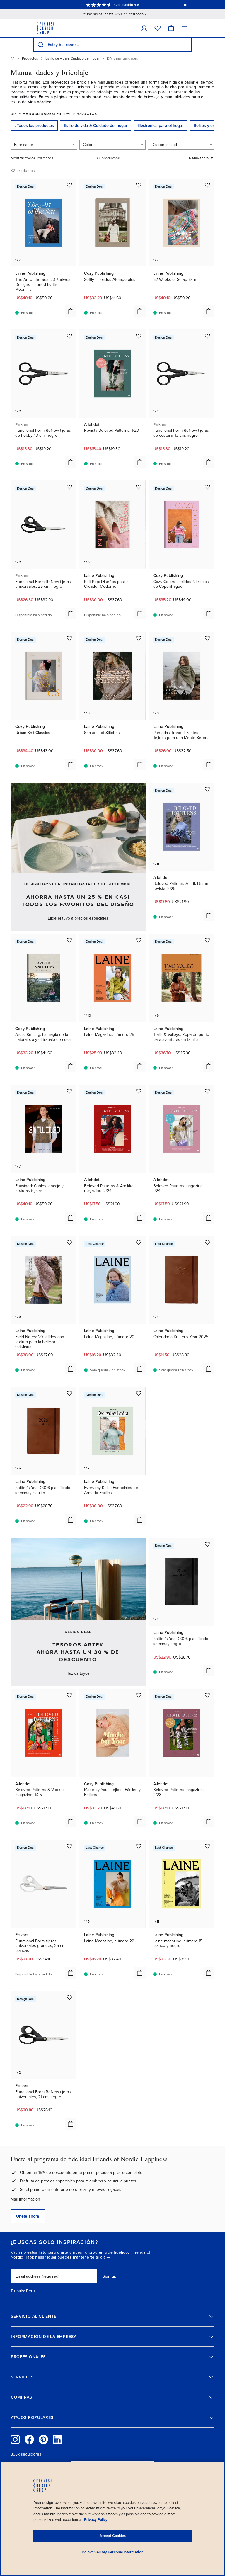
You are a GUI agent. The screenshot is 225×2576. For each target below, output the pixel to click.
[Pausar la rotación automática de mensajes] (185, 5)
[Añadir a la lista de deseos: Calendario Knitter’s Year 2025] (207, 1242)
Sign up (109, 2276)
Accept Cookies (113, 2536)
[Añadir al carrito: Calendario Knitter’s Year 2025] (209, 1369)
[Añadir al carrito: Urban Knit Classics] (71, 764)
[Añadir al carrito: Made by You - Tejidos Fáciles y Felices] (140, 1821)
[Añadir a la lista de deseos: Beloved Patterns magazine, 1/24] (207, 1091)
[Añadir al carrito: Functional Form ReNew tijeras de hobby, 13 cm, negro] (71, 462)
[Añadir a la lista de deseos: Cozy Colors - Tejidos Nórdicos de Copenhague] (207, 487)
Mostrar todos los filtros (32, 158)
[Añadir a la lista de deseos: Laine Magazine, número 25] (139, 940)
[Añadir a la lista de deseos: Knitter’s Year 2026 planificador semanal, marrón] (69, 1393)
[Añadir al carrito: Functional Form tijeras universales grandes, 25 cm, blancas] (71, 1973)
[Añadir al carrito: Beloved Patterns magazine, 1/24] (209, 1218)
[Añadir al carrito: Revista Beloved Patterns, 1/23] (140, 462)
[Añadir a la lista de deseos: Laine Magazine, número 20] (139, 1242)
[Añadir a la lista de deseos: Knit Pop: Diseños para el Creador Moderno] (139, 487)
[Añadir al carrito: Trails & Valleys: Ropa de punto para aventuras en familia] (209, 1066)
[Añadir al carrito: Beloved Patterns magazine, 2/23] (209, 1821)
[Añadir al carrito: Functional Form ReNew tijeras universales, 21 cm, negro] (71, 2124)
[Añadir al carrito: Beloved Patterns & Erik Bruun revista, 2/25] (209, 915)
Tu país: (18, 2291)
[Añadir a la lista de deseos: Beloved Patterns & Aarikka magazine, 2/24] (139, 1091)
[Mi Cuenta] (144, 28)
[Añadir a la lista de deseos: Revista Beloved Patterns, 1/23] (139, 336)
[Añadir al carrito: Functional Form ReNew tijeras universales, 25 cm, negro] (71, 614)
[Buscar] (40, 45)
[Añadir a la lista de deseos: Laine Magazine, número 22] (139, 1846)
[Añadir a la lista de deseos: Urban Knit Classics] (69, 638)
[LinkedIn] (57, 2439)
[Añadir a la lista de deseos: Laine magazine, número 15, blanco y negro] (207, 1846)
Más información (25, 2199)
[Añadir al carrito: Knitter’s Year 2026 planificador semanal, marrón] (71, 1520)
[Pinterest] (43, 2439)
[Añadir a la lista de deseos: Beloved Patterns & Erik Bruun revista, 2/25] (207, 789)
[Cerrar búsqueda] (186, 45)
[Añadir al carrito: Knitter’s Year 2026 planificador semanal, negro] (209, 1671)
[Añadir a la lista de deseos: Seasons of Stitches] (139, 638)
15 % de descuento (119, 5)
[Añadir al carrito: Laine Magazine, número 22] (140, 1973)
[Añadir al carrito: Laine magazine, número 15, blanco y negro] (209, 1973)
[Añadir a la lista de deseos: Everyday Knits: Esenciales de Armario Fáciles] (139, 1393)
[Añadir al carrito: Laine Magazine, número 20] (140, 1369)
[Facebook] (29, 2439)
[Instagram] (15, 2439)
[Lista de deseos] (158, 28)
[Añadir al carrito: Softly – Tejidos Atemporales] (140, 311)
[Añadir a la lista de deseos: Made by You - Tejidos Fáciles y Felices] (139, 1695)
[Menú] (185, 28)
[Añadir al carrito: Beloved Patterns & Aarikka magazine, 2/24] (140, 1218)
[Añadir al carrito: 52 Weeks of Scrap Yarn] (209, 311)
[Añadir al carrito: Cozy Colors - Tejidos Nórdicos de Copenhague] (209, 614)
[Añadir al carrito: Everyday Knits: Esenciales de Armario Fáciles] (140, 1520)
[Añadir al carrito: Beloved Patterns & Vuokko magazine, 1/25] (71, 1821)
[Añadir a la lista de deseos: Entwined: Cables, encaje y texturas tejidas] (69, 1091)
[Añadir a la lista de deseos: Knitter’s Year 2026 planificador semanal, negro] (207, 1544)
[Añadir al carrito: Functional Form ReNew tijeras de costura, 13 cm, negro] (209, 462)
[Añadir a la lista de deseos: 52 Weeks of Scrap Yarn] (207, 185)
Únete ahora (28, 2216)
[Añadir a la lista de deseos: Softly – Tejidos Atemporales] (139, 185)
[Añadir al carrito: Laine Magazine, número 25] (140, 1066)
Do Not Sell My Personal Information (112, 2552)
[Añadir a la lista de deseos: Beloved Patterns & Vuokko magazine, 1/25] (69, 1695)
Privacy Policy (96, 2520)
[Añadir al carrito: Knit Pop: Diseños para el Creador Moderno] (140, 614)
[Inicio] (13, 58)
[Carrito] (171, 28)
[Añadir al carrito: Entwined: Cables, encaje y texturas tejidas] (71, 1218)
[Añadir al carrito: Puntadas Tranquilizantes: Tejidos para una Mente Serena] (209, 764)
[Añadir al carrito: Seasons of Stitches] (140, 764)
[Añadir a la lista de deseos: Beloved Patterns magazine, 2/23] (207, 1695)
